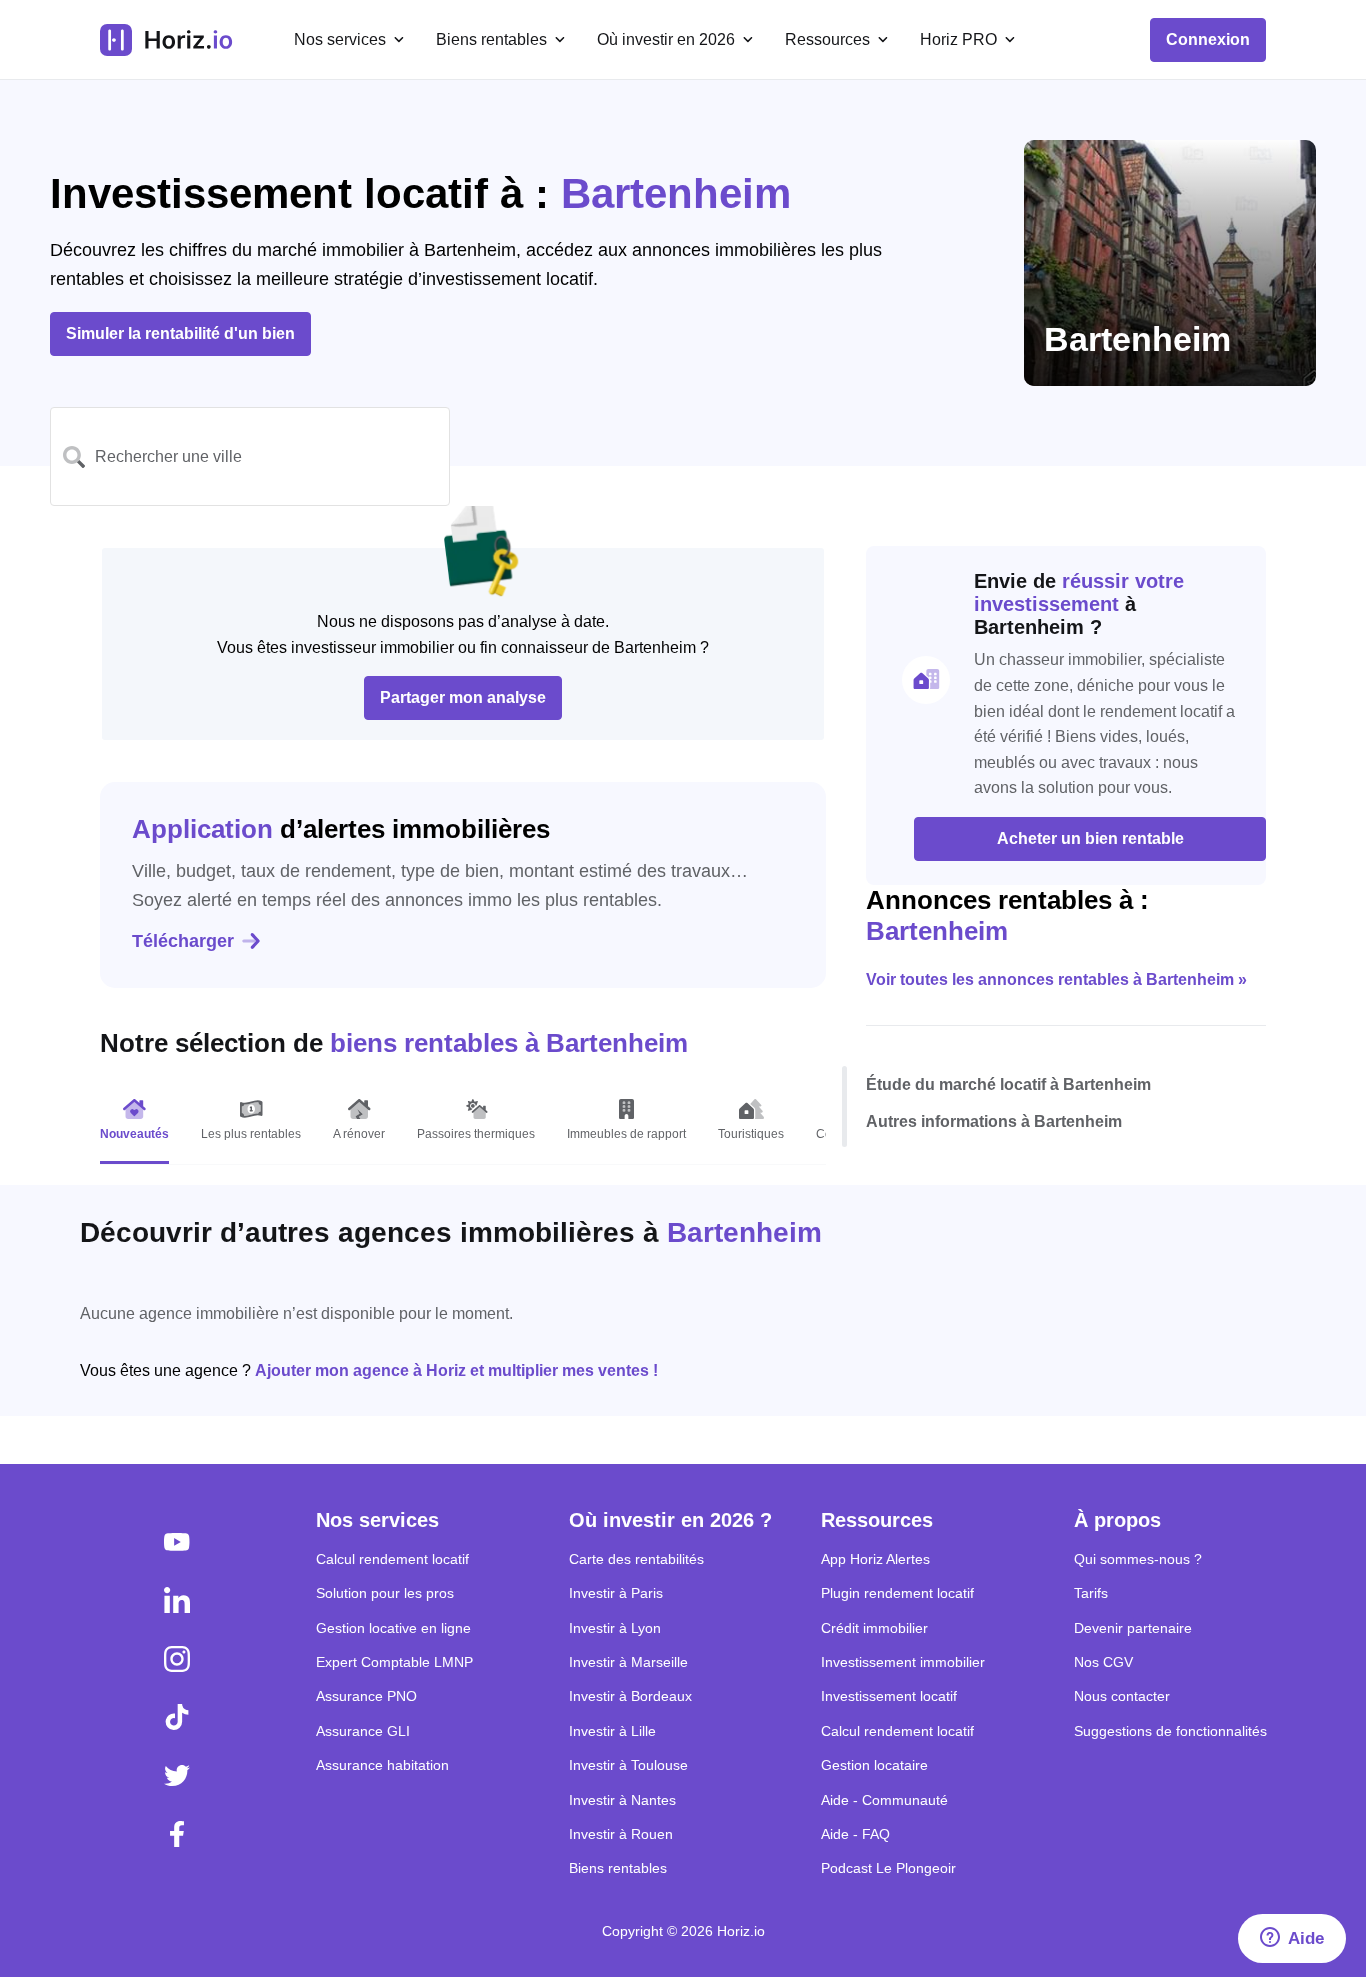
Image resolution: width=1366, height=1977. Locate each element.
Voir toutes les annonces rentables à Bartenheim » (1056, 979)
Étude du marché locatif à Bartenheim (1008, 1083)
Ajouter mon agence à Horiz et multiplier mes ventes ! (456, 1370)
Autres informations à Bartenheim (994, 1121)
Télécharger (183, 941)
